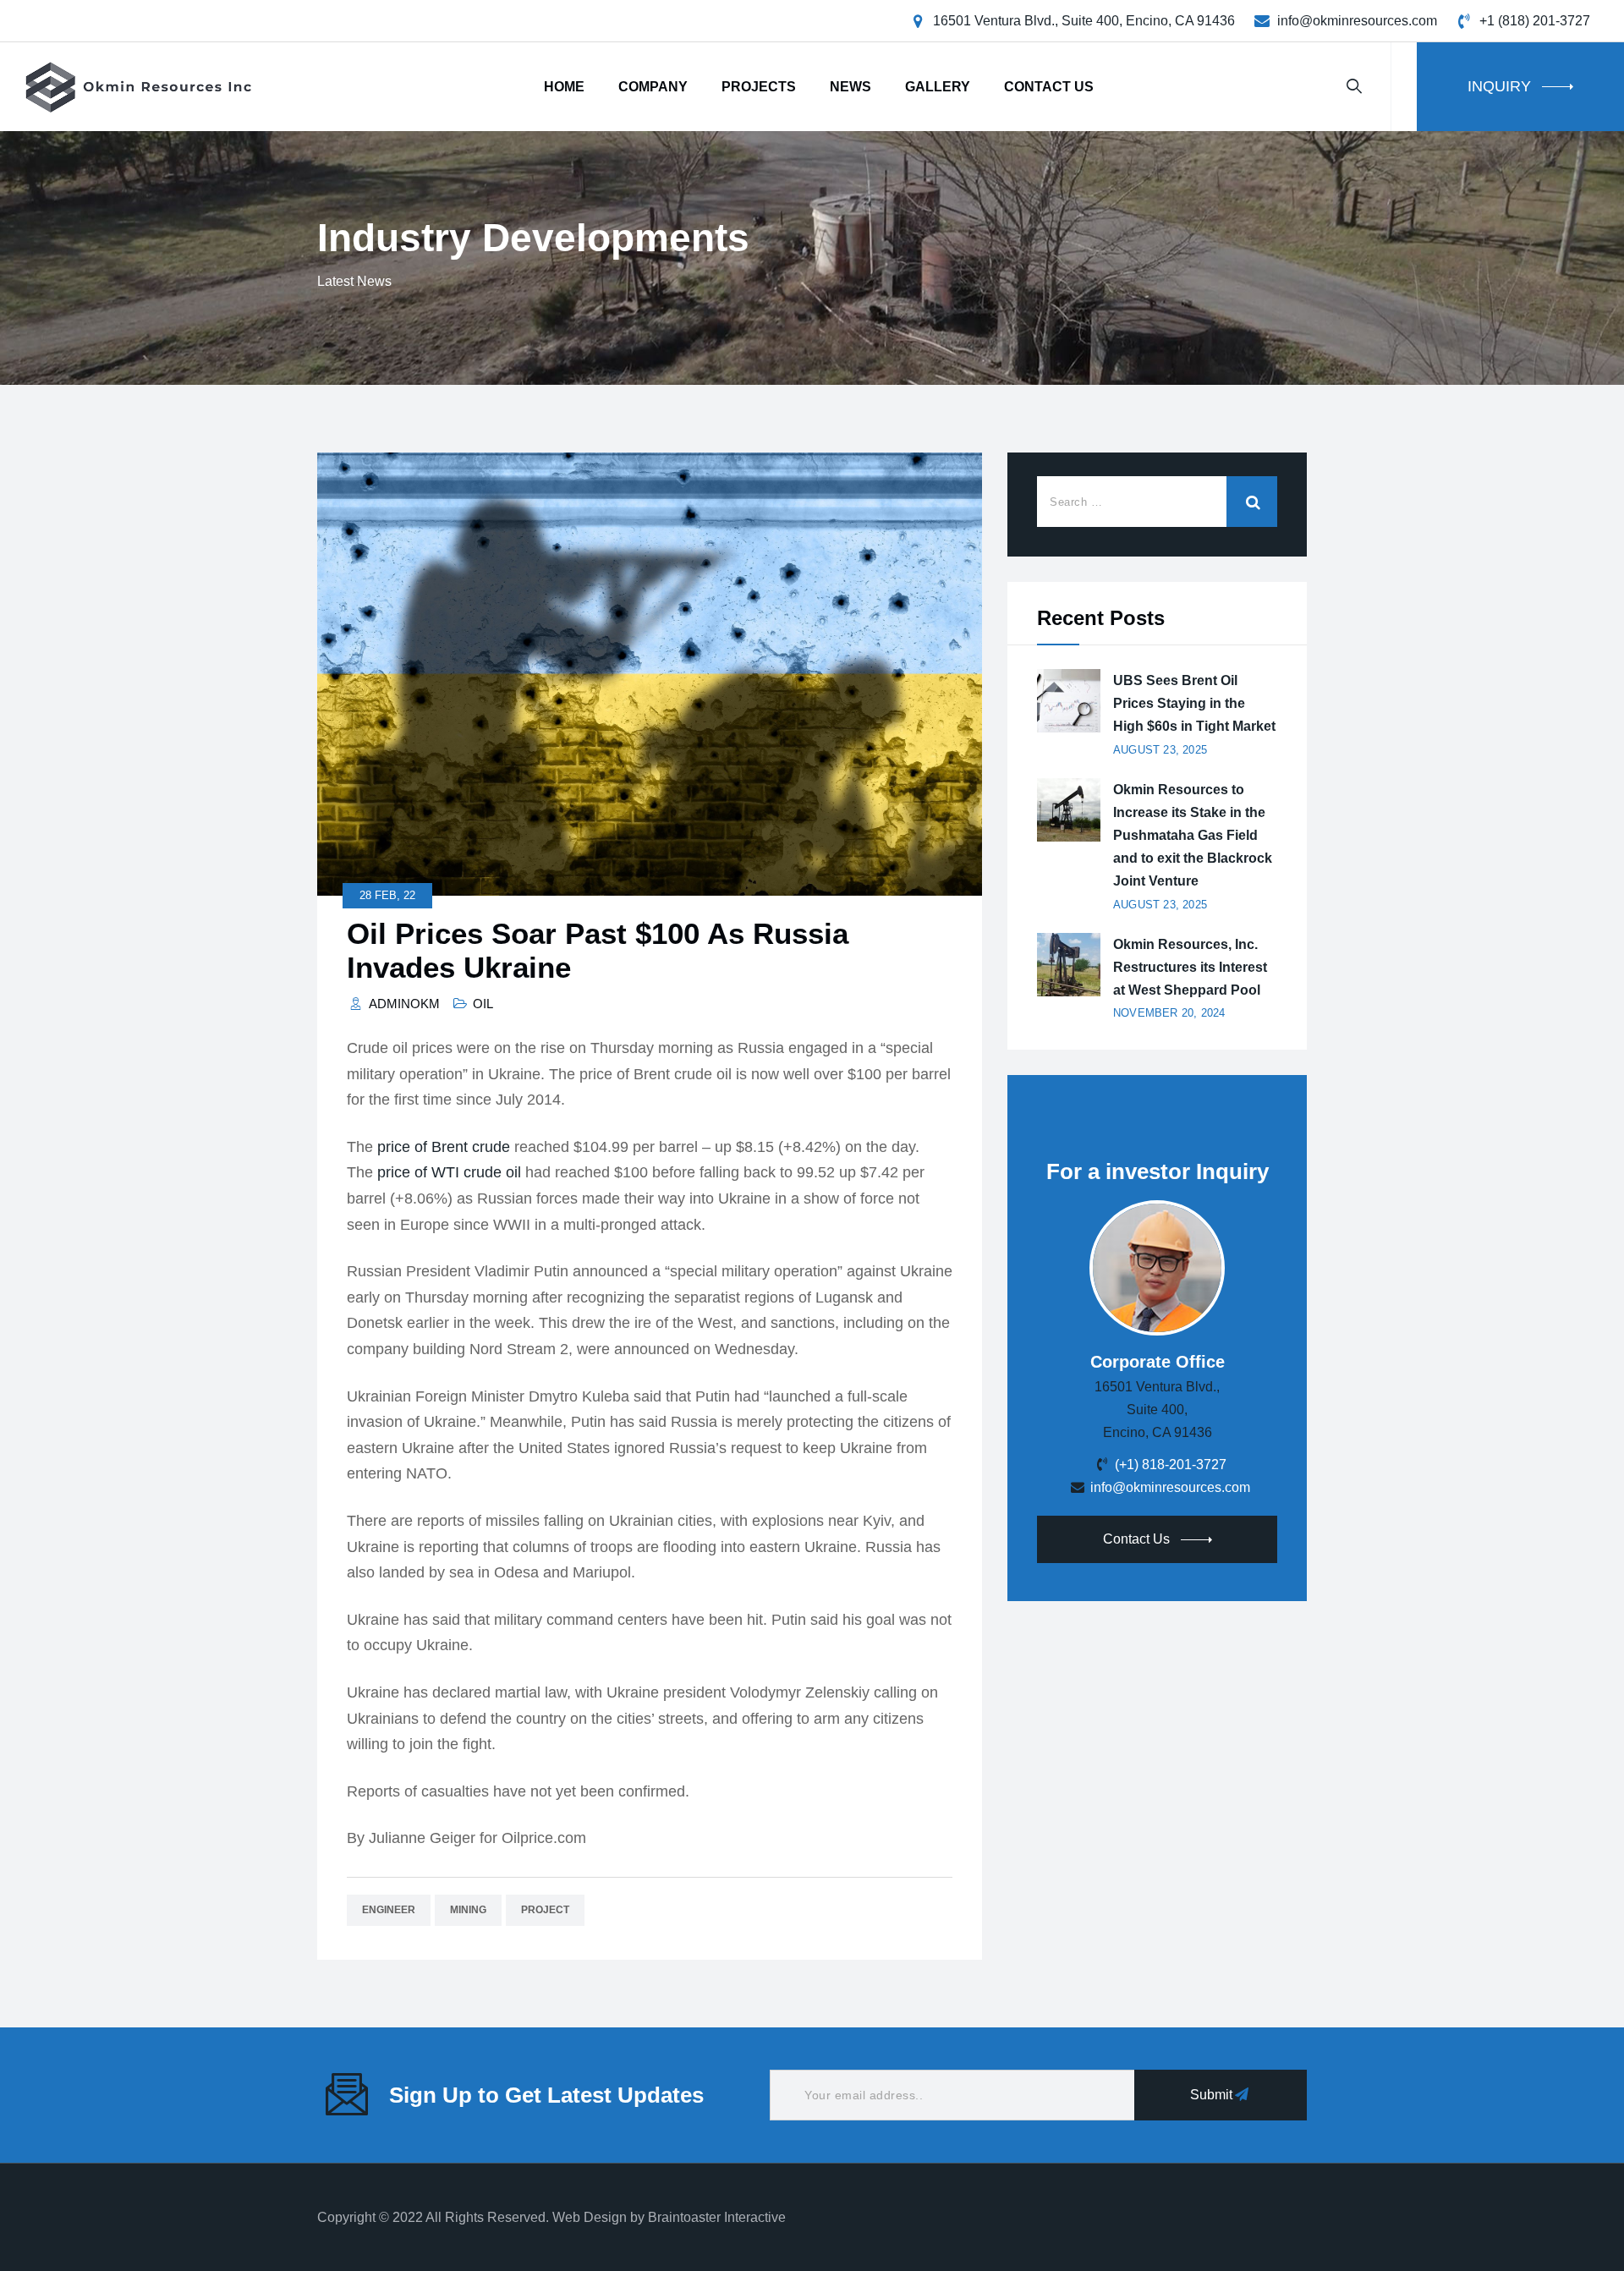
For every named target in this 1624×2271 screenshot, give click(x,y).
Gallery (938, 87)
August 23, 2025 (1160, 750)
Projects (759, 87)
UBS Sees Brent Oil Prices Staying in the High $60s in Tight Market (1194, 703)
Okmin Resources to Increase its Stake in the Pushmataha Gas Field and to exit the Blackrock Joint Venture (1193, 836)
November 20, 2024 (1169, 1013)
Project (545, 1910)
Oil (483, 1004)
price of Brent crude (444, 1147)
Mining (468, 1910)
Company (653, 87)
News (850, 87)
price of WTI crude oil (449, 1172)
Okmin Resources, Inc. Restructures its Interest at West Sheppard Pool (1190, 967)
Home (564, 87)
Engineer (389, 1910)
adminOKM (404, 1004)
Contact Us (1049, 87)
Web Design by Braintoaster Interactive (669, 2217)
